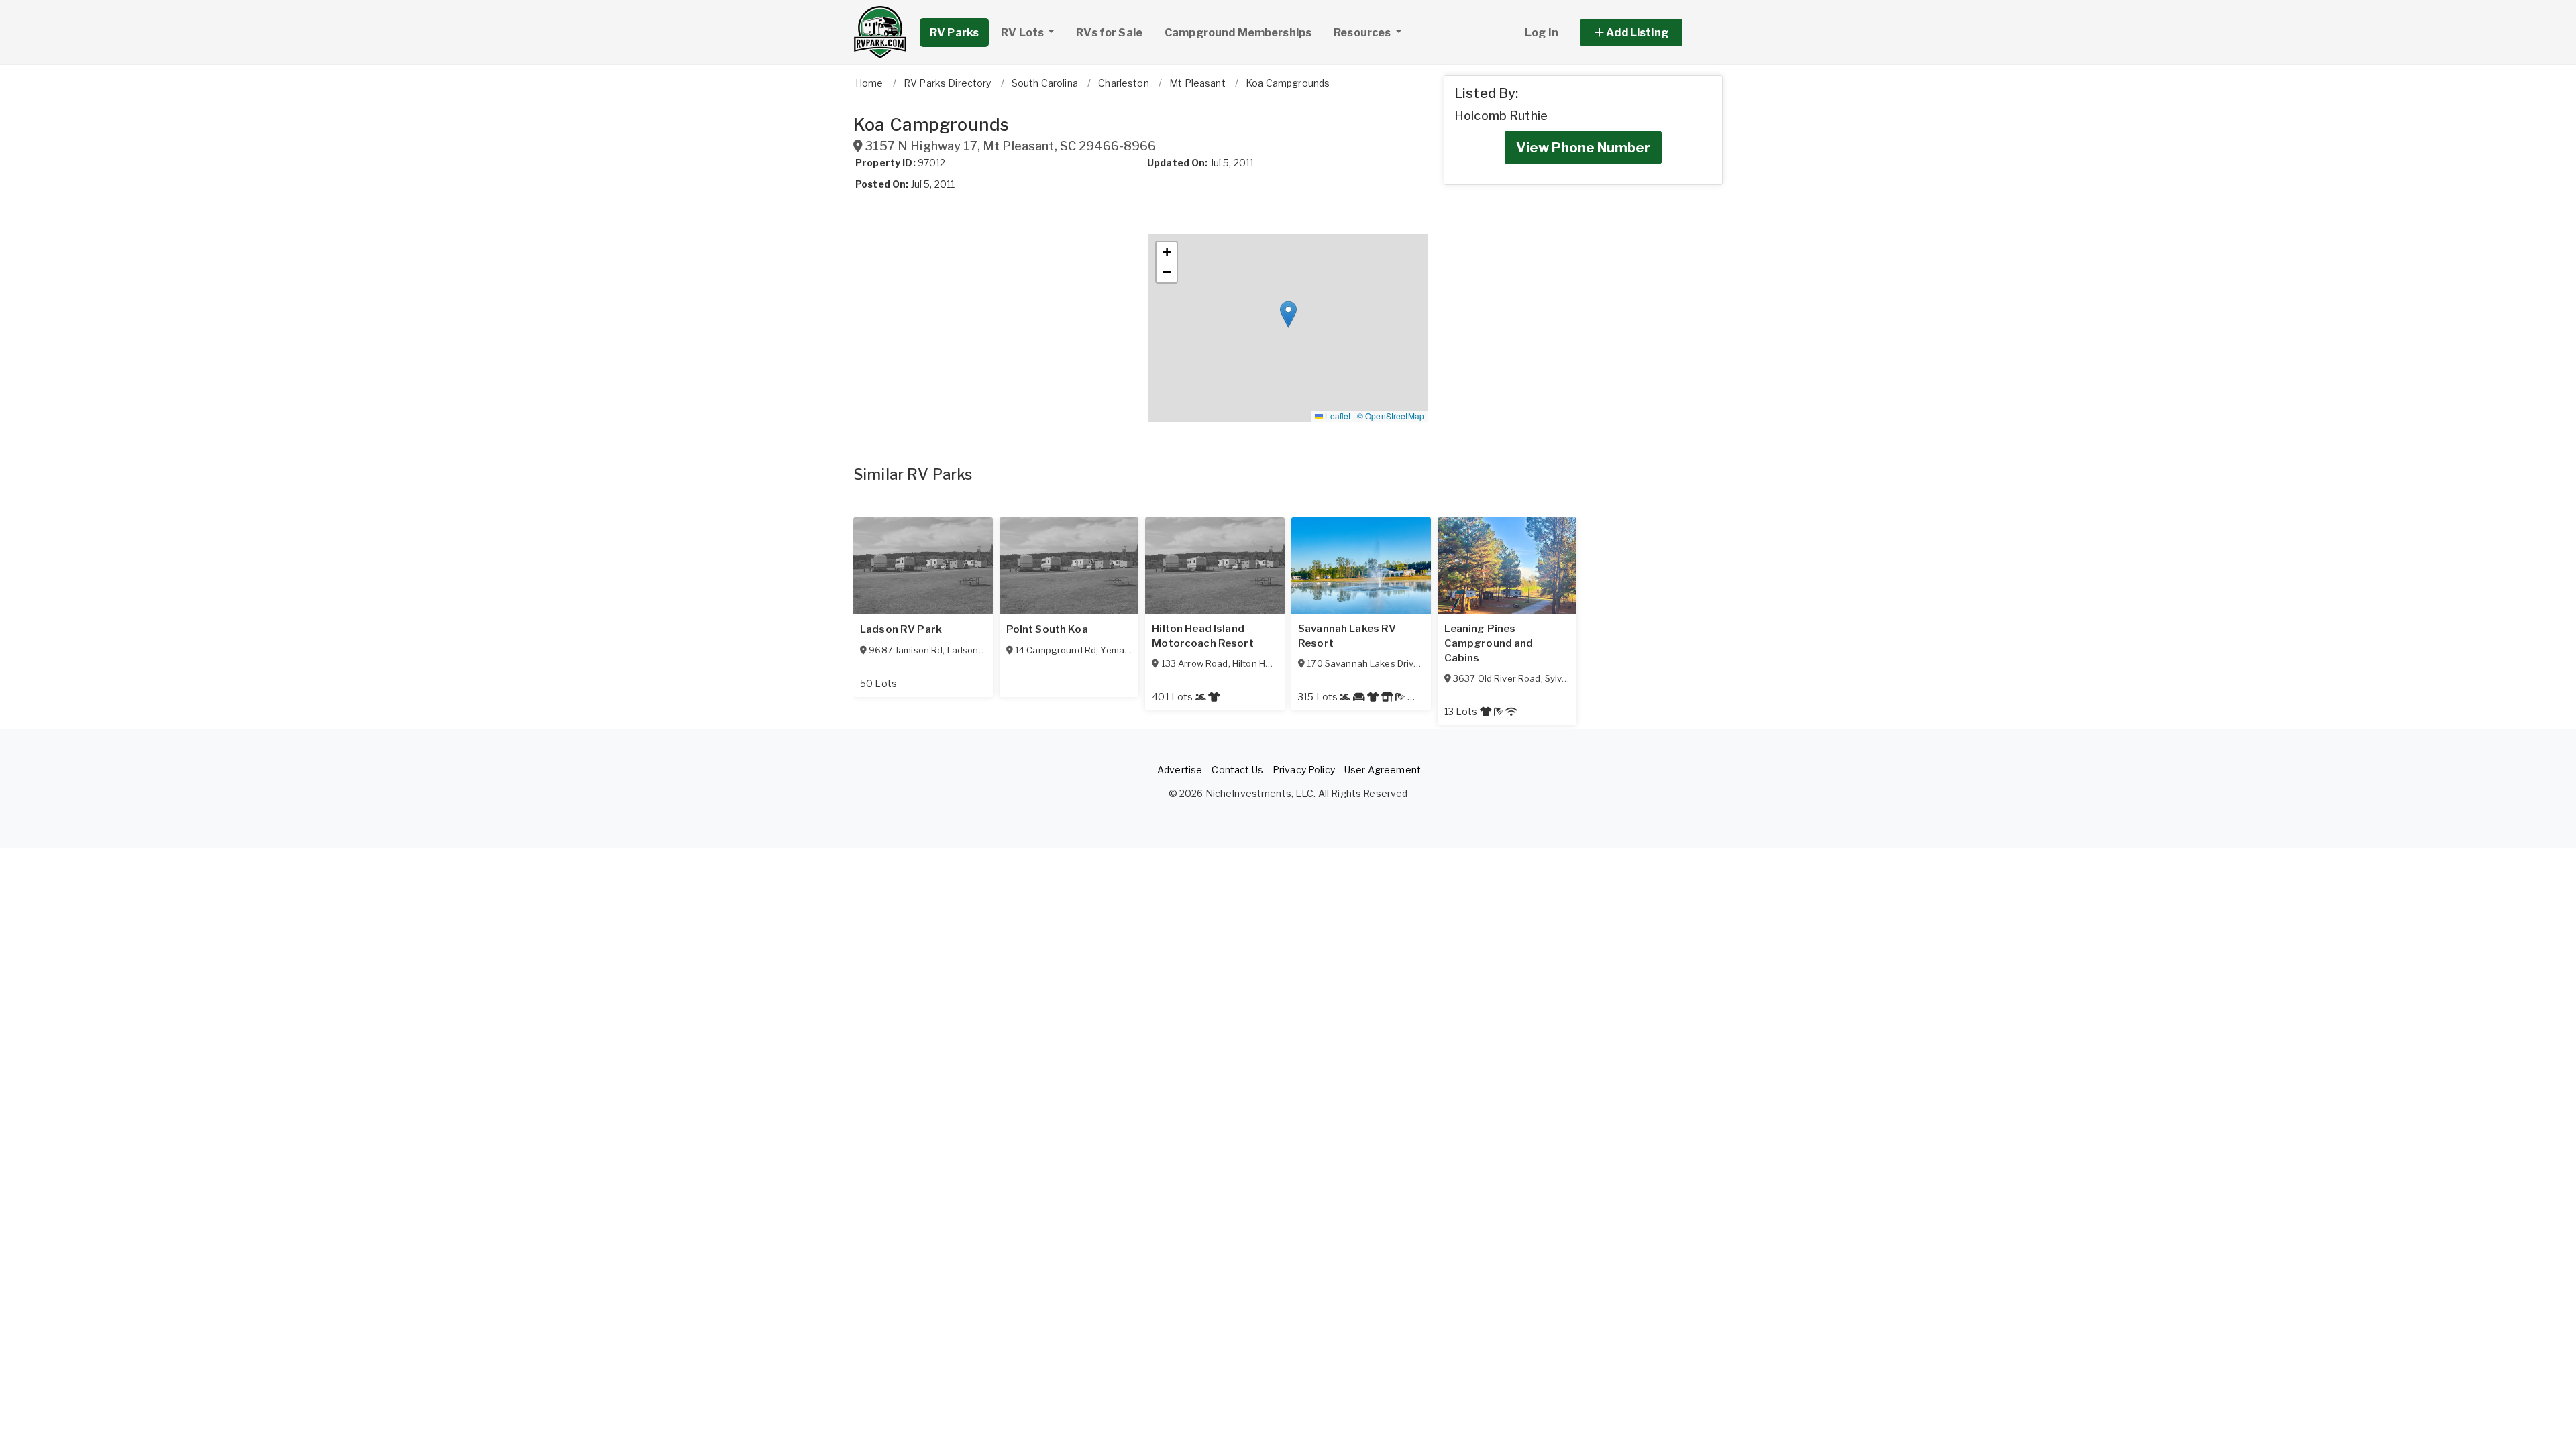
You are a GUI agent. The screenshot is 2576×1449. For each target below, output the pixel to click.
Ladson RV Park (901, 629)
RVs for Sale (1109, 33)
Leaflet (1337, 416)
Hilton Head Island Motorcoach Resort (1202, 636)
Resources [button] (1363, 33)
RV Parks (954, 33)
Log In (1542, 33)
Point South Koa (1047, 629)
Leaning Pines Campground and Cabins (1489, 643)
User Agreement (1383, 770)
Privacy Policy (1304, 770)
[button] (1647, 33)
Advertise (1180, 770)
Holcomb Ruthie (1501, 116)
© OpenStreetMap (1391, 416)
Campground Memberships (1238, 33)
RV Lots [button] (1023, 33)
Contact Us (1237, 770)
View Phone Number (1583, 148)
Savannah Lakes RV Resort (1347, 636)
